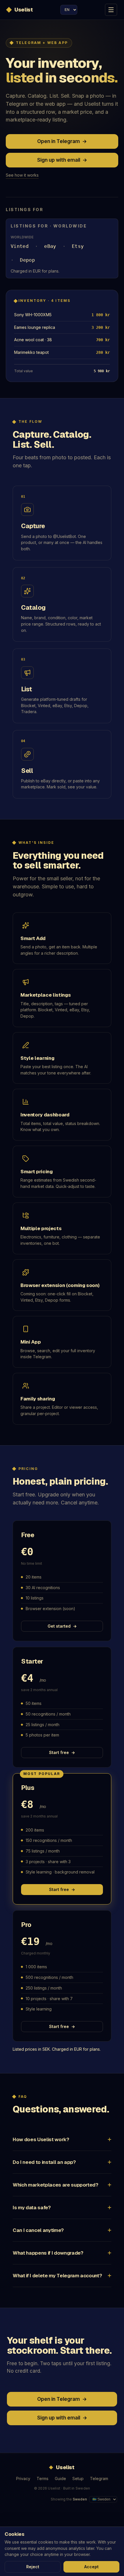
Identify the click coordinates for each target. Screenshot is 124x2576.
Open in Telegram (62, 141)
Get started (62, 1626)
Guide (60, 2478)
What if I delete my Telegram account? (57, 2276)
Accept (91, 2567)
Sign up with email (62, 160)
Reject (33, 2567)
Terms (43, 2478)
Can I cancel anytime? (38, 2230)
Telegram (99, 2478)
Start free (62, 1752)
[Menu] (111, 10)
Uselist (24, 10)
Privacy (23, 2478)
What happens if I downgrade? (48, 2253)
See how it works (22, 175)
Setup (78, 2478)
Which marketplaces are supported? (56, 2185)
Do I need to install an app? (44, 2162)
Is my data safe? (32, 2208)
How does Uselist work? (41, 2139)
